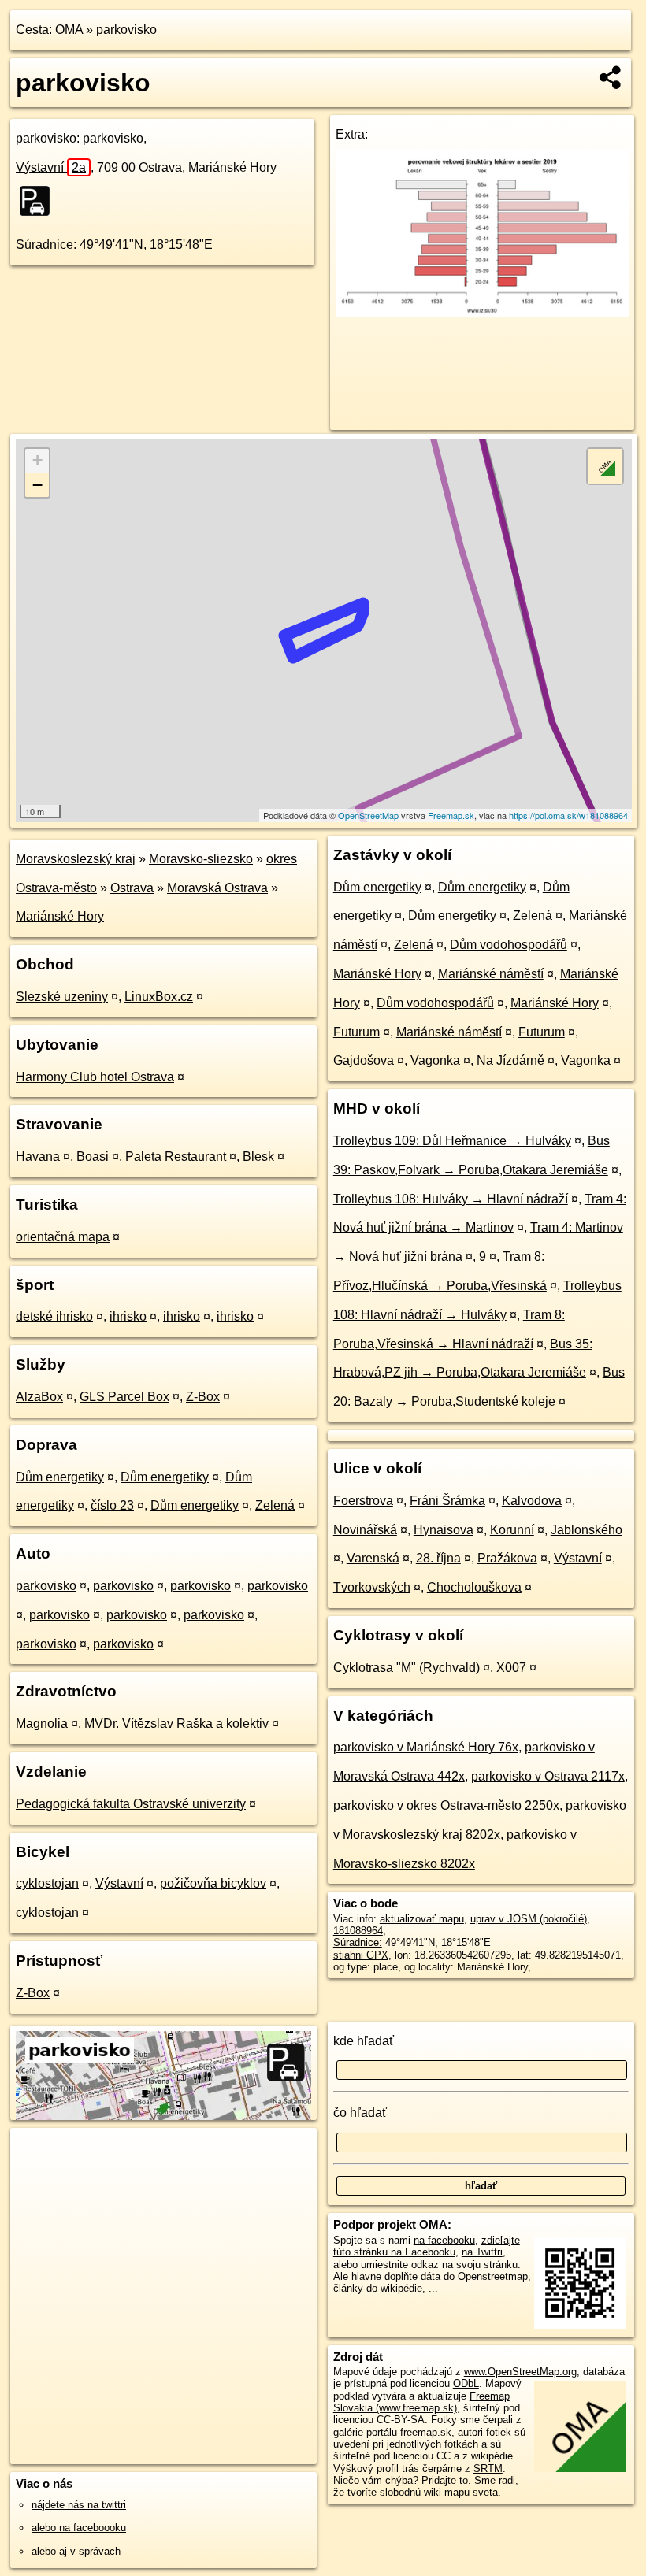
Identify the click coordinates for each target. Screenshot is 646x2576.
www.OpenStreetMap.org (520, 2372)
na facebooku (444, 2240)
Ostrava (132, 888)
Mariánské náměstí (491, 974)
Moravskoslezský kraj (76, 859)
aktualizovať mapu (422, 1919)
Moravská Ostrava (217, 888)
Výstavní (51, 167)
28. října (438, 1558)
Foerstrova (363, 1501)
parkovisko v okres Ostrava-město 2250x (446, 1805)
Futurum (356, 1032)
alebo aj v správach (76, 2551)
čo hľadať (360, 2113)
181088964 (358, 1931)
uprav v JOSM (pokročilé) (529, 1919)
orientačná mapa (63, 1237)
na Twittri (482, 2252)
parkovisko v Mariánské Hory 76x (426, 1747)
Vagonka (435, 1060)
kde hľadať (364, 2041)
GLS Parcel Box (124, 1397)
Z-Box (203, 1397)
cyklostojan (47, 1883)
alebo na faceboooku (79, 2528)
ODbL (466, 2383)
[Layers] (605, 466)
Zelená (275, 1505)
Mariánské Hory (60, 916)
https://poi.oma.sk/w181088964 (568, 815)
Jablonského (587, 1530)
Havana (38, 1156)
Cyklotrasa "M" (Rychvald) (407, 1668)
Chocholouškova (474, 1587)
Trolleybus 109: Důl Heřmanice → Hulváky (452, 1141)
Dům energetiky (60, 1477)
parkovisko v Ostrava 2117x (548, 1776)
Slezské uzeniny (62, 997)
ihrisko (128, 1316)
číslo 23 (112, 1505)
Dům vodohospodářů (509, 945)
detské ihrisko (54, 1316)
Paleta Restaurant (176, 1156)
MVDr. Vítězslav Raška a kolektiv (176, 1724)
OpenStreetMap (368, 815)
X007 (511, 1668)
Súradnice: (46, 245)
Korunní (512, 1530)
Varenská (373, 1558)
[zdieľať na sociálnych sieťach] (611, 77)
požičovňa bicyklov (213, 1883)
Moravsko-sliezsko (201, 859)
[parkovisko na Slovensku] (39, 201)
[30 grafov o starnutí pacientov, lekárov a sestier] (482, 312)
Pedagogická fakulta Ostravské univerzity (131, 1804)
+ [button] (37, 460)
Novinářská (365, 1530)
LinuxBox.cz (159, 997)
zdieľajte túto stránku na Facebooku (427, 2246)
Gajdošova (364, 1060)
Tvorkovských (372, 1587)
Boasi (93, 1156)
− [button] (37, 485)
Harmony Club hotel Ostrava (95, 1077)
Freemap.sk (451, 815)
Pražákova (507, 1558)
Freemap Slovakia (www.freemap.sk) (421, 2402)
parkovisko (126, 30)
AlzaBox (39, 1397)
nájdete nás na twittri (79, 2505)
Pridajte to (445, 2480)
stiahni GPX (361, 1955)
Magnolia (42, 1724)
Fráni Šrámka (447, 1501)
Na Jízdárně (510, 1060)
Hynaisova (444, 1530)
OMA (69, 30)
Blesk (258, 1156)
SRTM (488, 2469)
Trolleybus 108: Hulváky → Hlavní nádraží (451, 1199)
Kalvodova (532, 1501)
